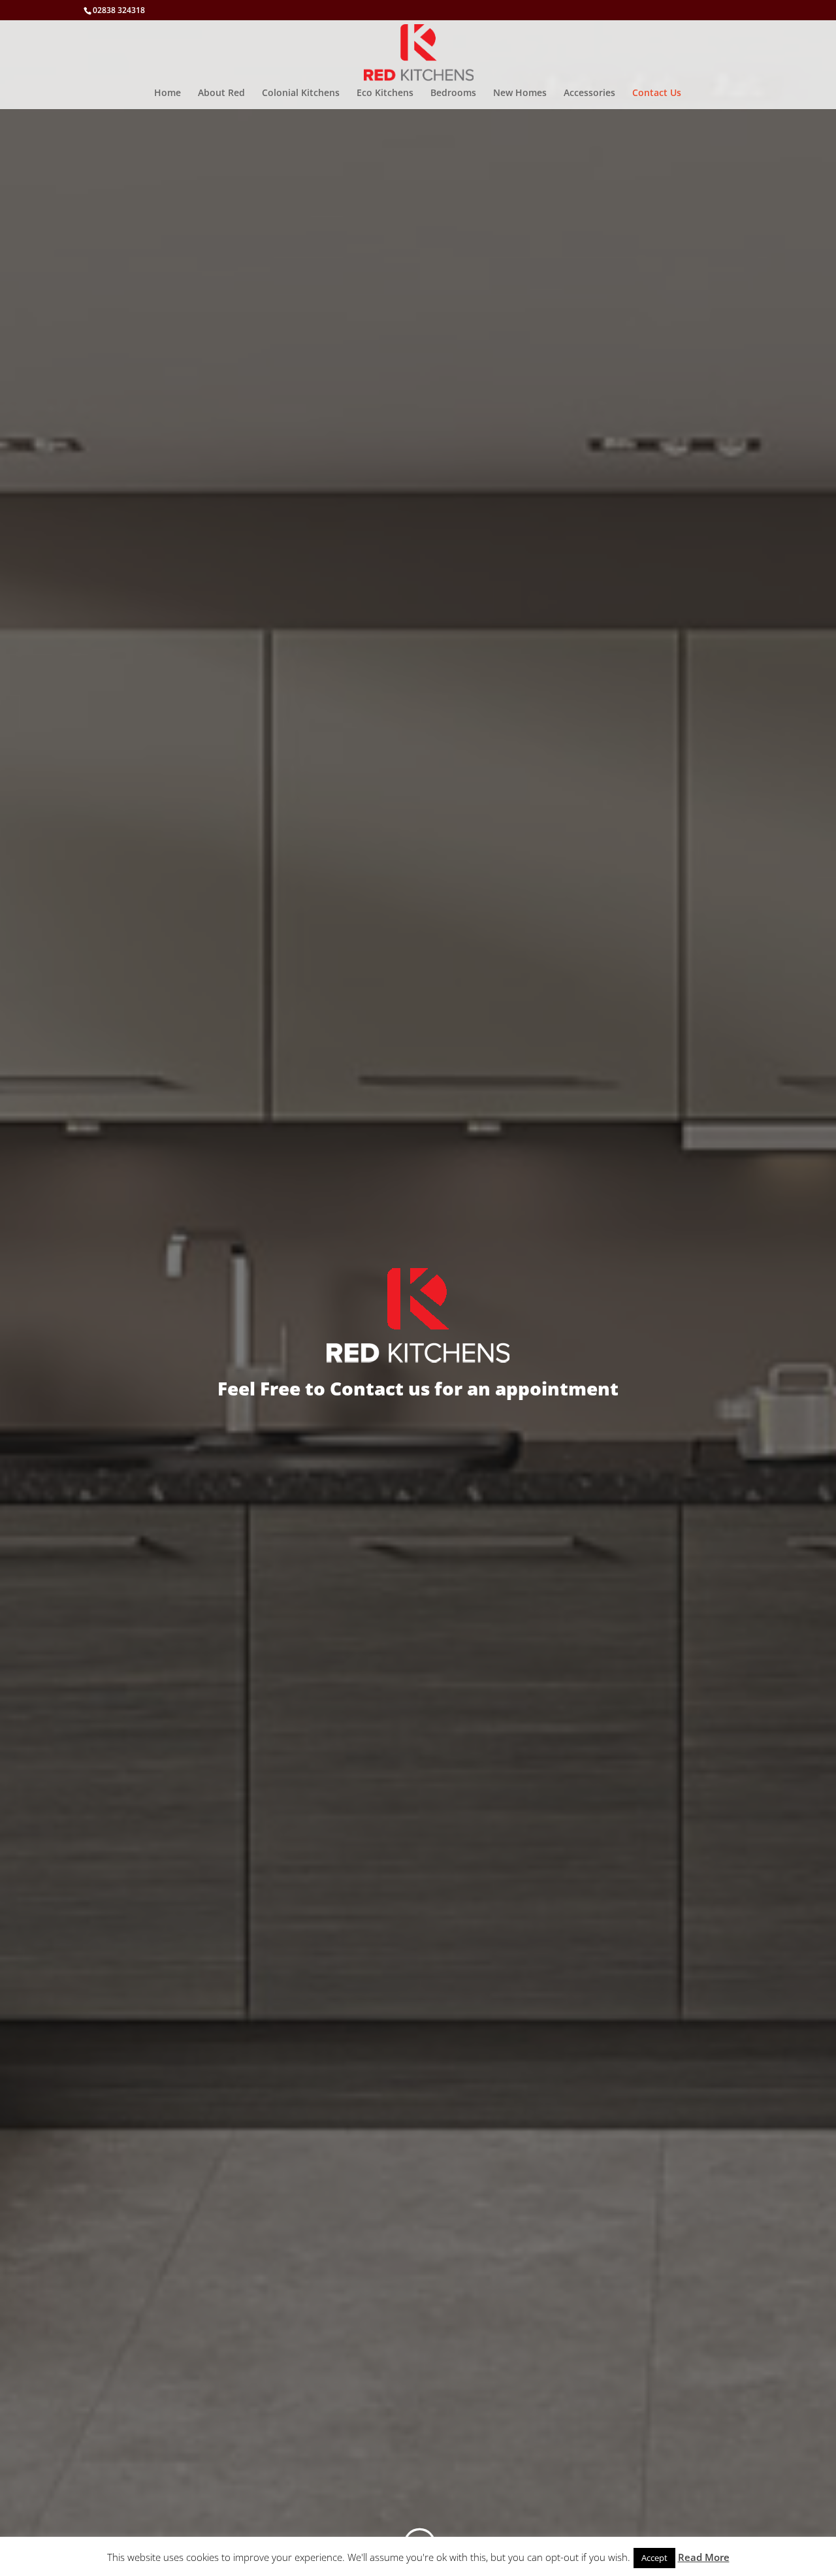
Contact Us (657, 93)
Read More (704, 2557)
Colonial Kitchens (301, 93)
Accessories (589, 93)
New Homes (520, 93)
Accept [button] (654, 2558)
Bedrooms (453, 93)
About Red (221, 93)
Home (168, 93)
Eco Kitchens (385, 93)
